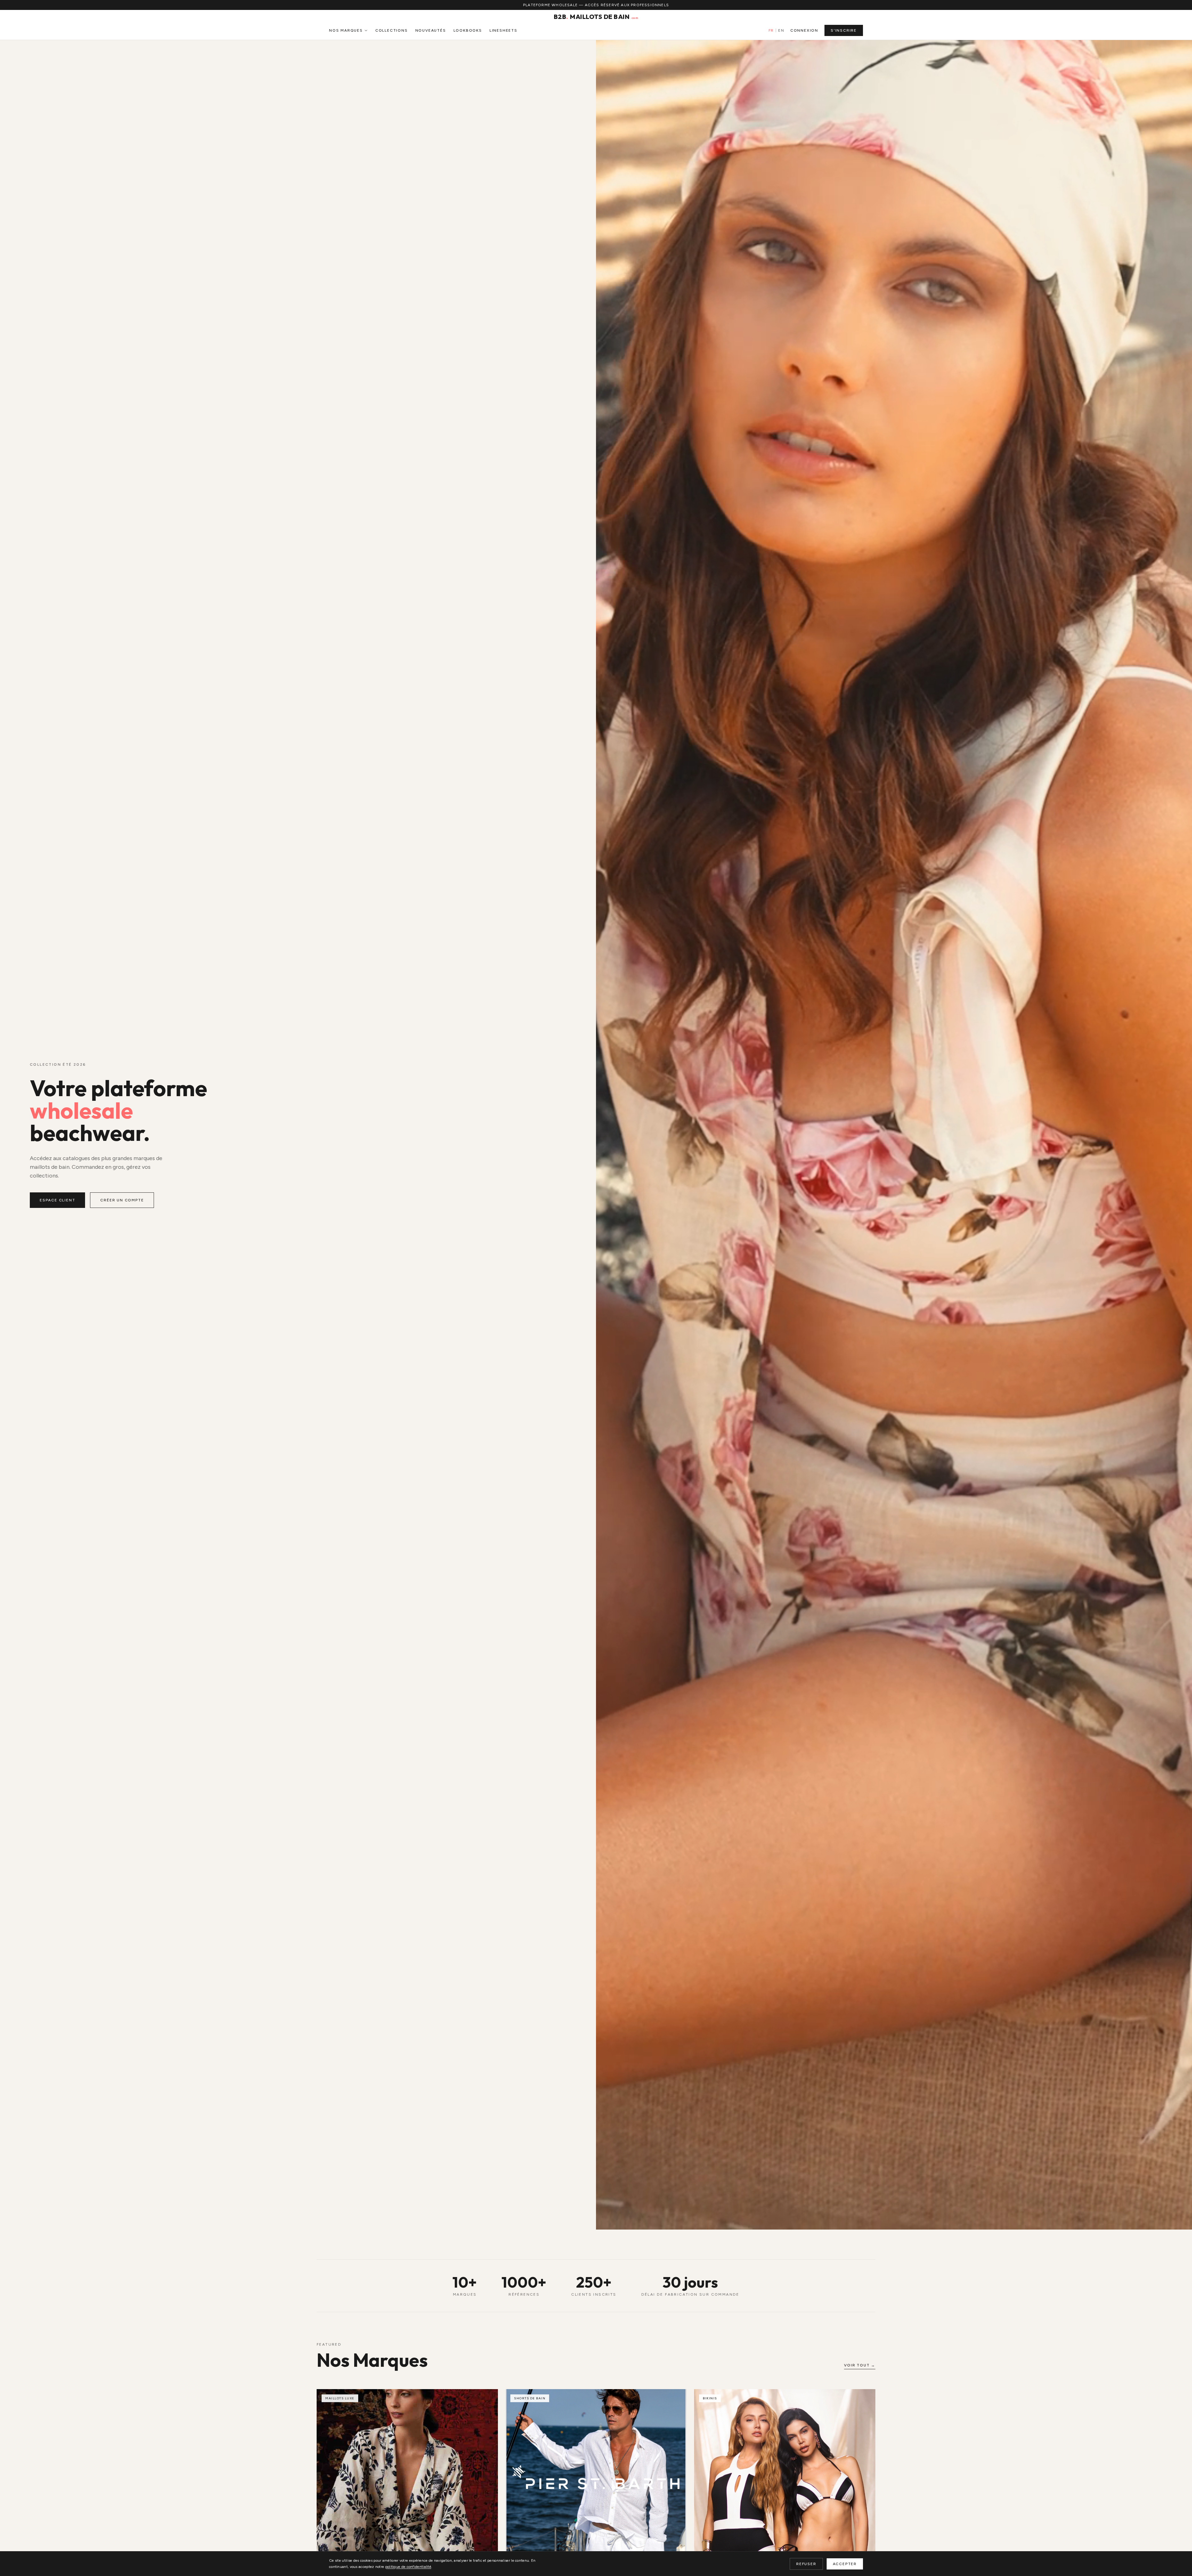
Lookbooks (468, 30)
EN (781, 30)
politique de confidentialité (408, 2567)
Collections (392, 30)
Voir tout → (860, 2365)
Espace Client (57, 1200)
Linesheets (503, 30)
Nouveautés (431, 30)
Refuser (806, 2564)
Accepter (845, 2564)
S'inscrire (844, 30)
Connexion (804, 30)
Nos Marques (346, 30)
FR (771, 30)
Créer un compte (122, 1200)
